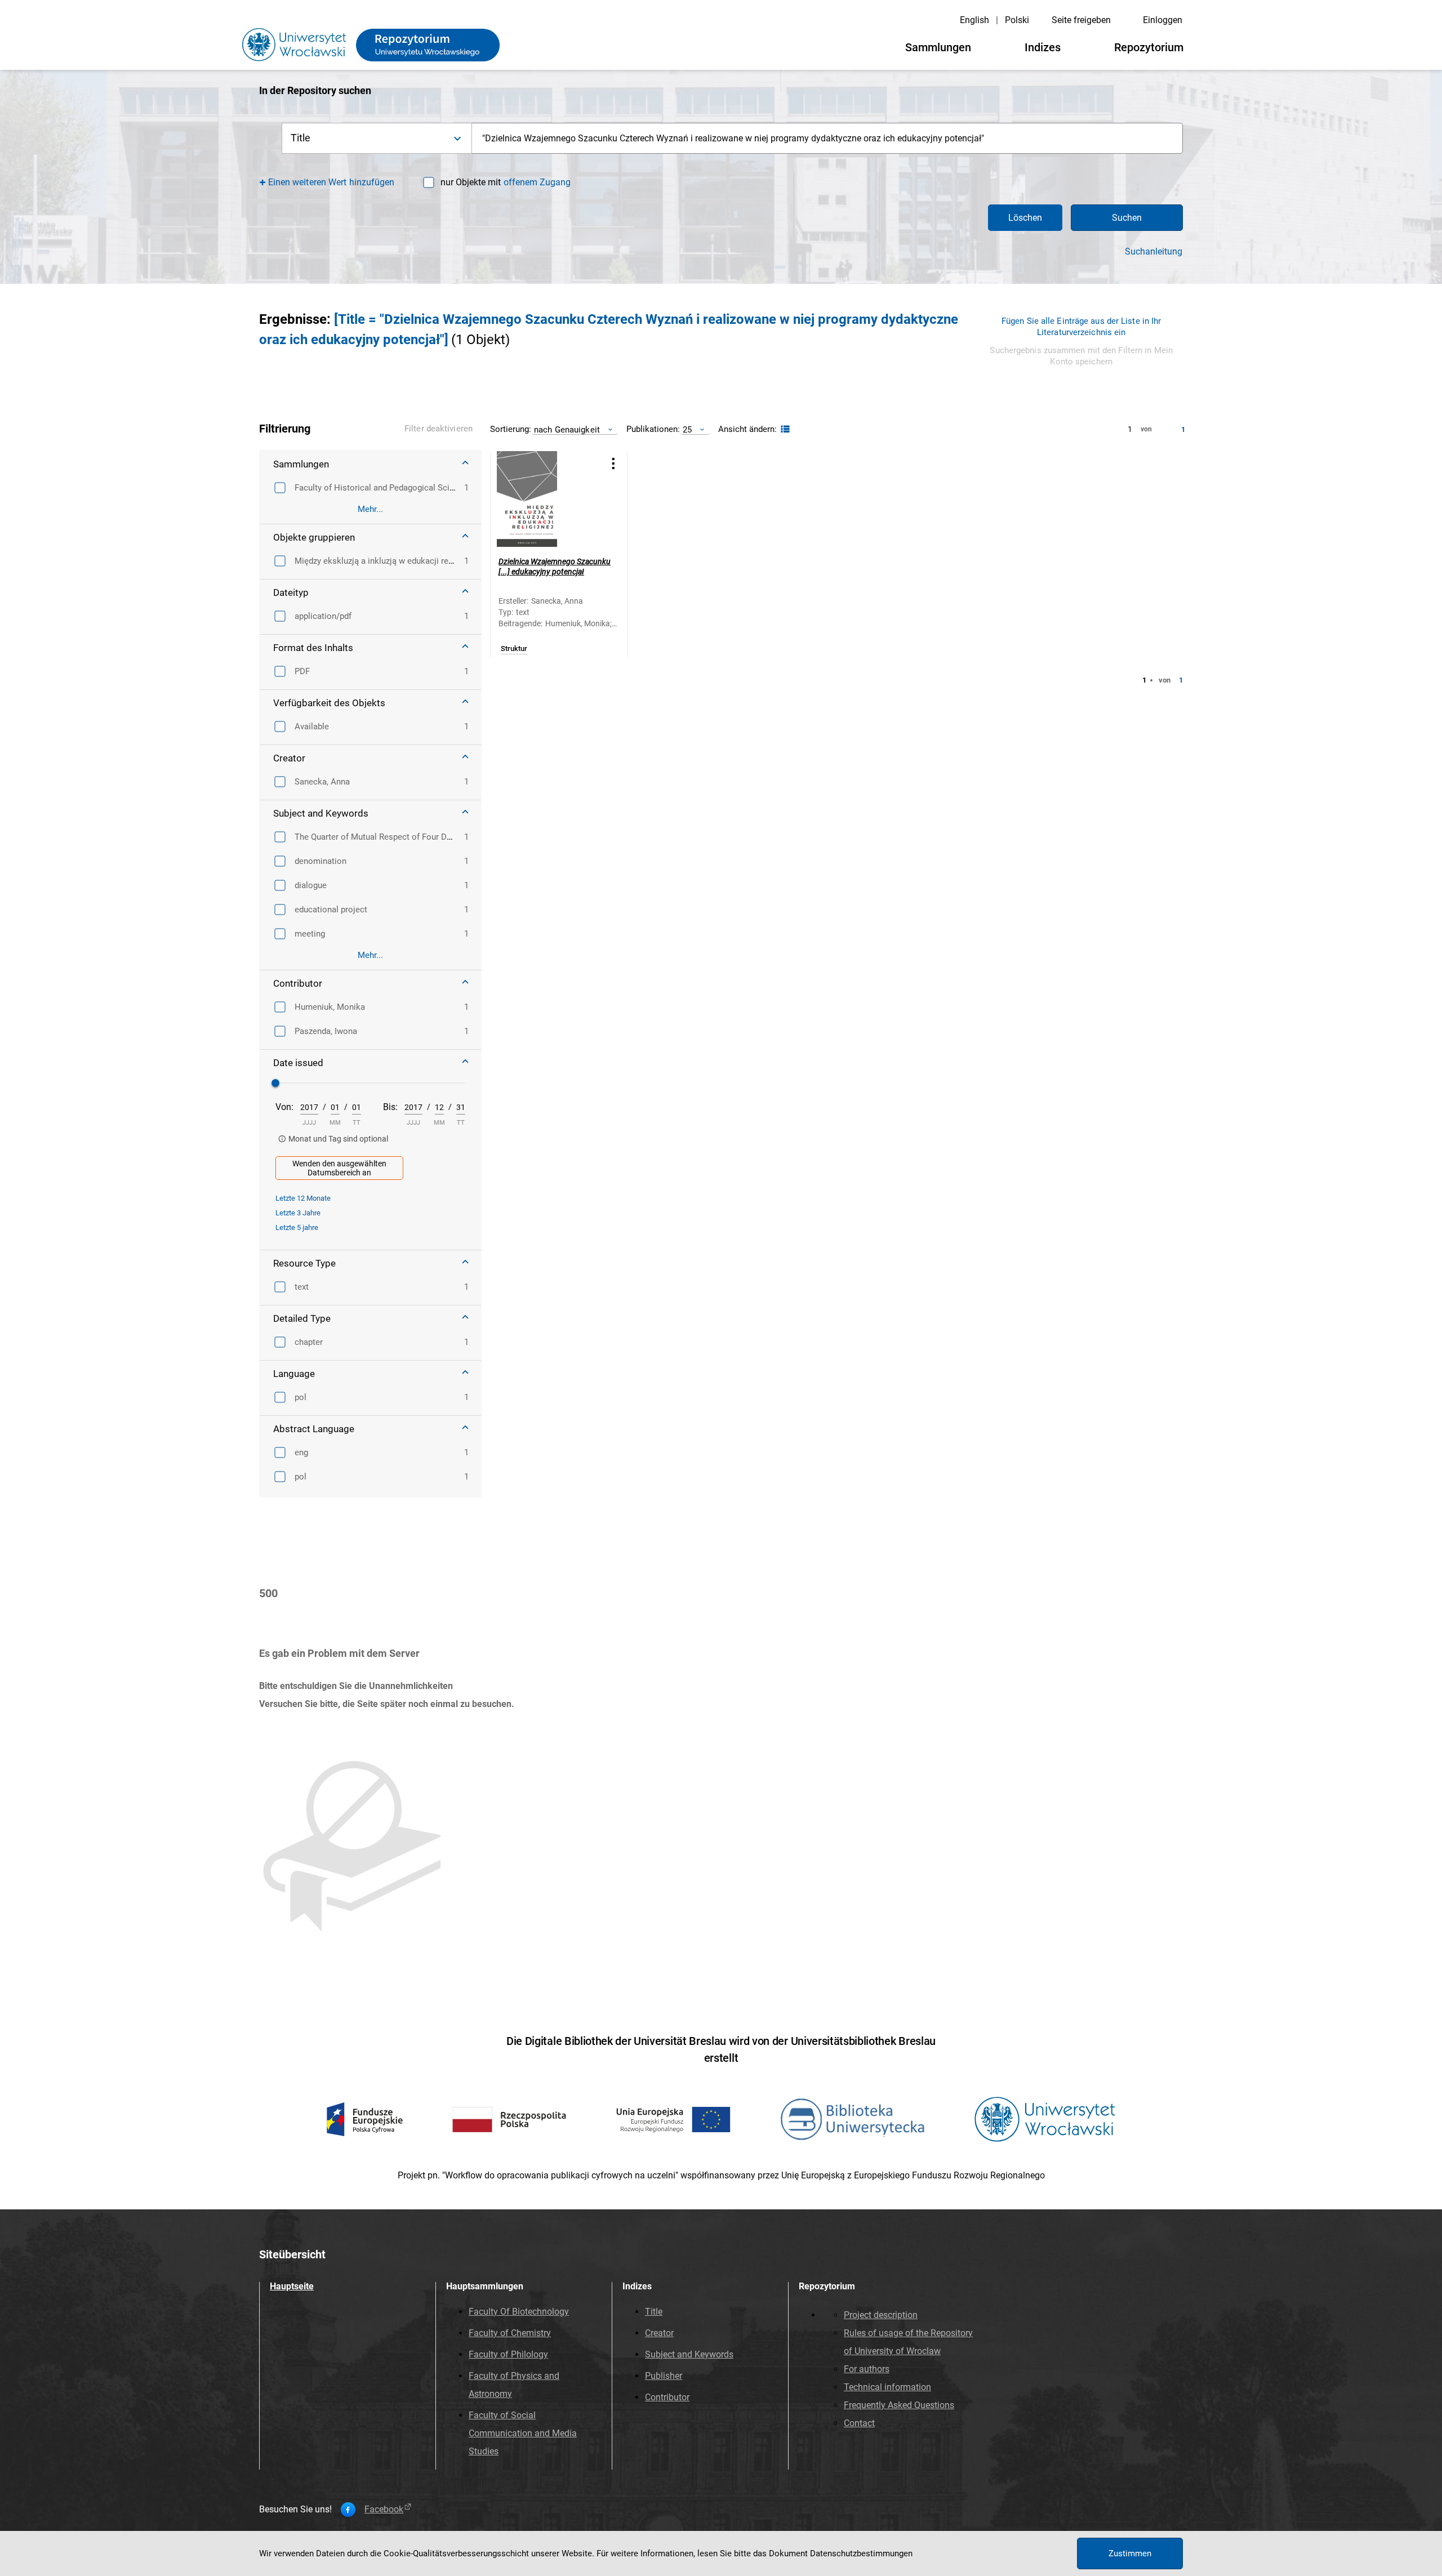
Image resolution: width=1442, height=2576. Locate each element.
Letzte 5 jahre (297, 1227)
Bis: (390, 1107)
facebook (384, 2510)
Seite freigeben (1081, 20)
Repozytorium (1149, 47)
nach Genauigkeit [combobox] (567, 429)
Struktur (514, 649)
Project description (881, 2315)
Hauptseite (292, 2286)
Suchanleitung (1154, 252)
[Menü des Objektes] (613, 463)
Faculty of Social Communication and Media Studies (523, 2433)
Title (654, 2312)
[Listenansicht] (784, 429)
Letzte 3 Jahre (298, 1213)
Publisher (664, 2376)
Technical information (887, 2387)
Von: (284, 1107)
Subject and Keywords (689, 2354)
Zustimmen (1130, 2553)
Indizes (1043, 47)
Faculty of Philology (508, 2354)
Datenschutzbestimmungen (861, 2553)
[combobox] (827, 138)
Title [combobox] (301, 138)
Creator (659, 2333)
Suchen (1127, 218)
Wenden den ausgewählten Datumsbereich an (339, 1168)
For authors (867, 2369)
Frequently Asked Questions (899, 2405)
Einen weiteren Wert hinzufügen (331, 182)
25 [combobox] (687, 429)
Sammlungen (938, 47)
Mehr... (370, 509)
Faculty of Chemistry (510, 2333)
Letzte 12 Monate (303, 1198)
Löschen (1025, 218)
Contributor (667, 2397)
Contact (859, 2423)
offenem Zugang (537, 182)
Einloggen (1163, 20)
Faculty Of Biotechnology (519, 2312)
